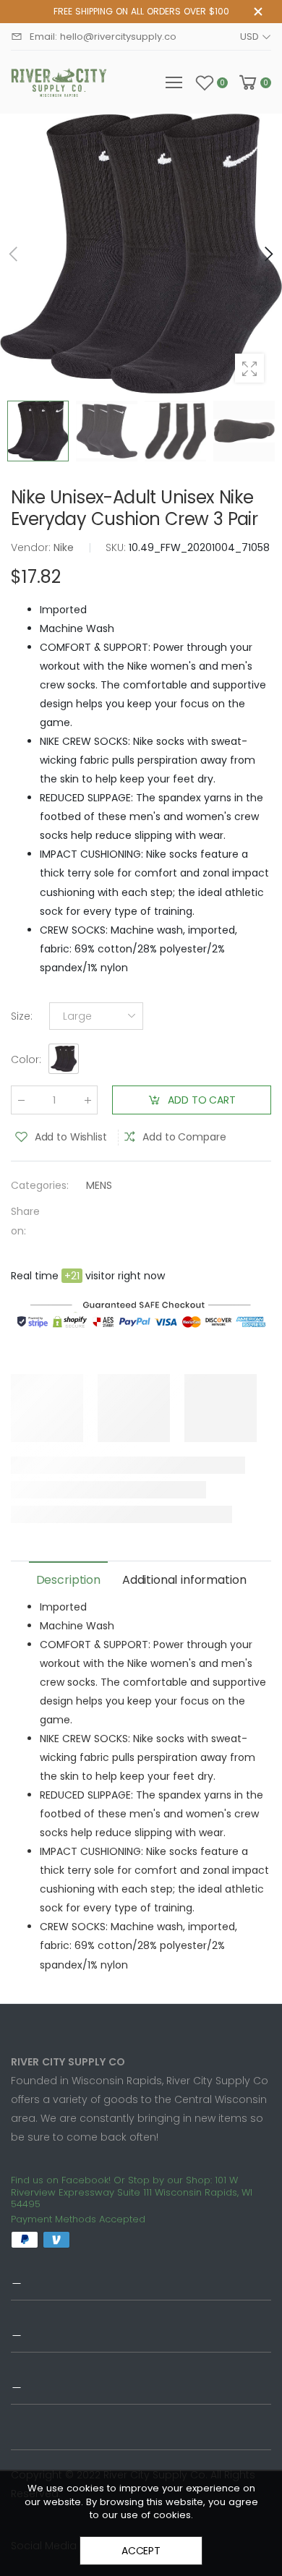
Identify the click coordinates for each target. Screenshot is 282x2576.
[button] (268, 254)
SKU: (117, 547)
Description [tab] (68, 1580)
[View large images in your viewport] (249, 368)
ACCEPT (141, 2551)
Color (26, 1060)
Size (22, 1016)
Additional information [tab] (184, 1580)
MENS (99, 1186)
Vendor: (32, 547)
